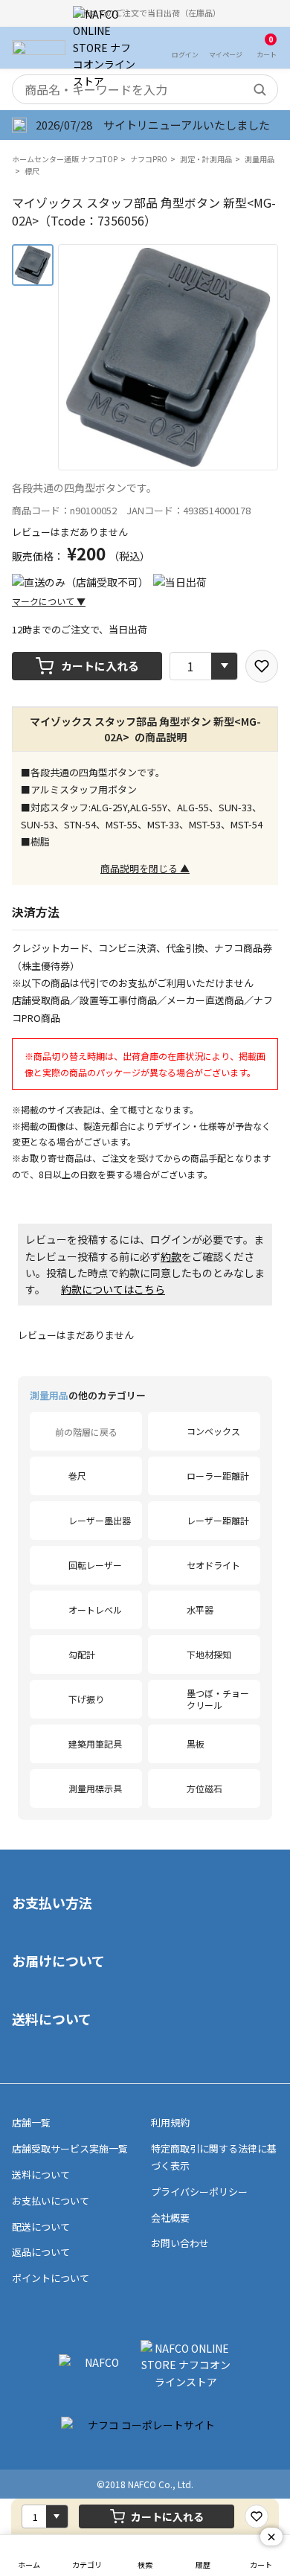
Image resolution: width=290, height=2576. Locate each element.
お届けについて (58, 1960)
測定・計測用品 (206, 159)
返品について (41, 2252)
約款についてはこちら (113, 1289)
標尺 (32, 171)
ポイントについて (51, 2278)
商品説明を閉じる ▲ (145, 868)
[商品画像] (33, 265)
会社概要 (170, 2218)
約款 (171, 1256)
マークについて (49, 601)
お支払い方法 (52, 1902)
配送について (41, 2227)
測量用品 (260, 159)
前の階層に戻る (86, 1432)
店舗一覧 (31, 2122)
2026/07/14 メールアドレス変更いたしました (155, 125)
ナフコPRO (149, 159)
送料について (52, 2019)
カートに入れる (100, 666)
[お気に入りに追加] (262, 666)
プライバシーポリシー (199, 2192)
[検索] (260, 89)
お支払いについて (51, 2201)
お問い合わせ (180, 2243)
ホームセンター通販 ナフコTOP (65, 159)
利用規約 (170, 2122)
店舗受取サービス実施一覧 (70, 2148)
